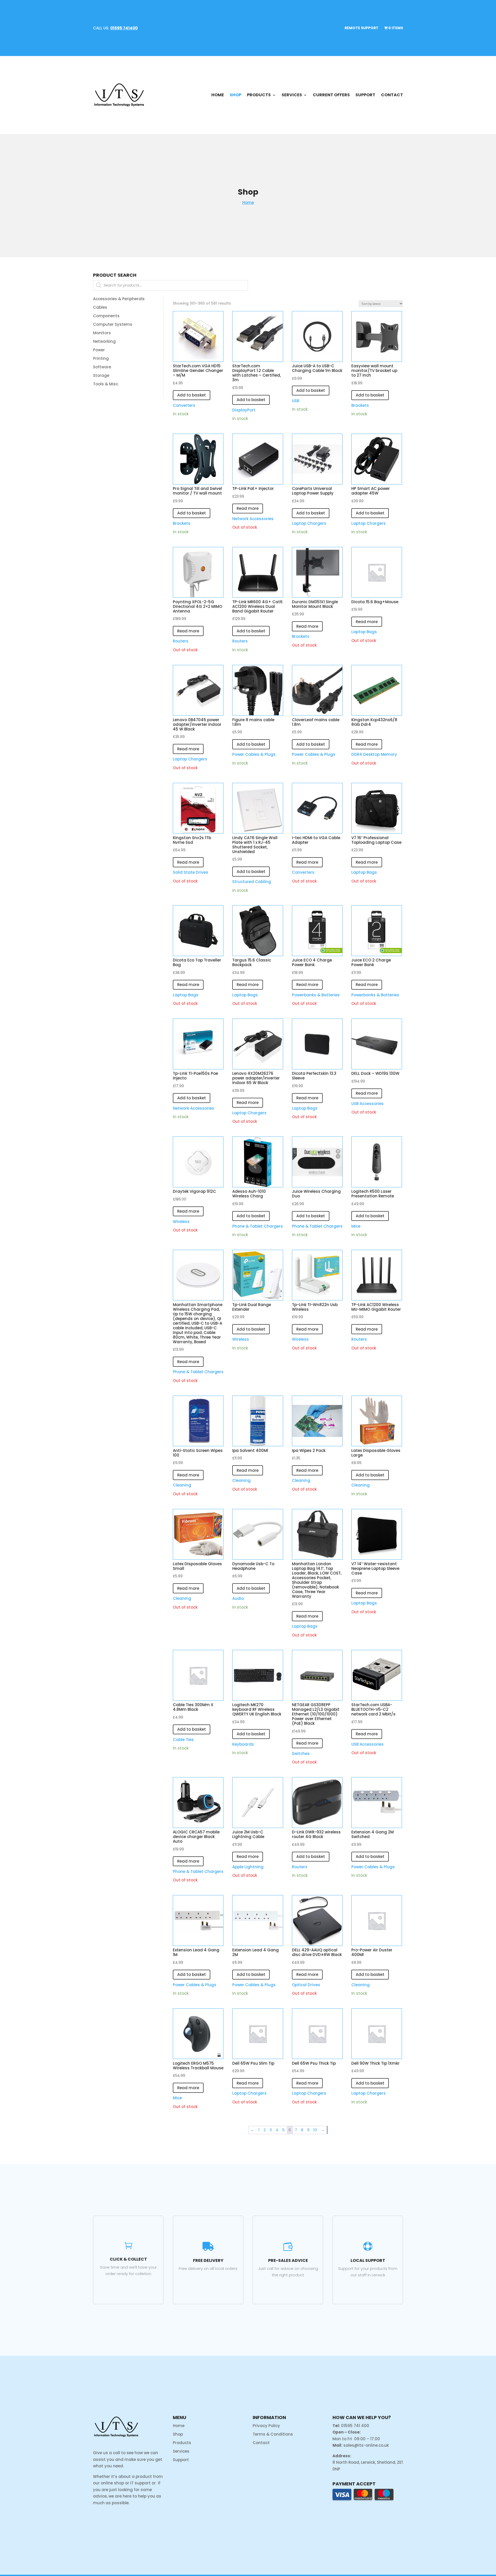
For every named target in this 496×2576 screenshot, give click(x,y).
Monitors (102, 333)
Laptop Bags (364, 632)
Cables (100, 307)
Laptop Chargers (309, 523)
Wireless (181, 1222)
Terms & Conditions (273, 2434)
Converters (184, 405)
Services (292, 95)
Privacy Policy (266, 2426)
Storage (101, 375)
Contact (392, 95)
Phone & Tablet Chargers (258, 1226)
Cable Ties (183, 1740)
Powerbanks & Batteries (316, 995)
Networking (104, 341)
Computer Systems (113, 324)
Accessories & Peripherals (119, 299)
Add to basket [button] (192, 395)
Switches (301, 1754)
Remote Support (362, 28)
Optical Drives (306, 1985)
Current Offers (331, 95)
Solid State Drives (191, 872)
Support (365, 95)
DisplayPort (244, 410)
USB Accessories (367, 1104)
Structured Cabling (252, 882)
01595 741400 (124, 28)
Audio (238, 1598)
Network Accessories (253, 519)
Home (218, 95)
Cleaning (182, 1485)
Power (99, 350)
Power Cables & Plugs (254, 754)
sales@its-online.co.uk (366, 2445)
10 (315, 2130)
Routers (181, 641)
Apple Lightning (248, 1867)
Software (102, 367)
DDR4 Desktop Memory (374, 754)
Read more (248, 508)
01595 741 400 (355, 2426)
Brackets (360, 405)
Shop (235, 95)
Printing (101, 358)
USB (296, 401)
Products (259, 95)
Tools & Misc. (106, 384)
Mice (356, 1226)
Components (106, 316)
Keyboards (243, 1744)
